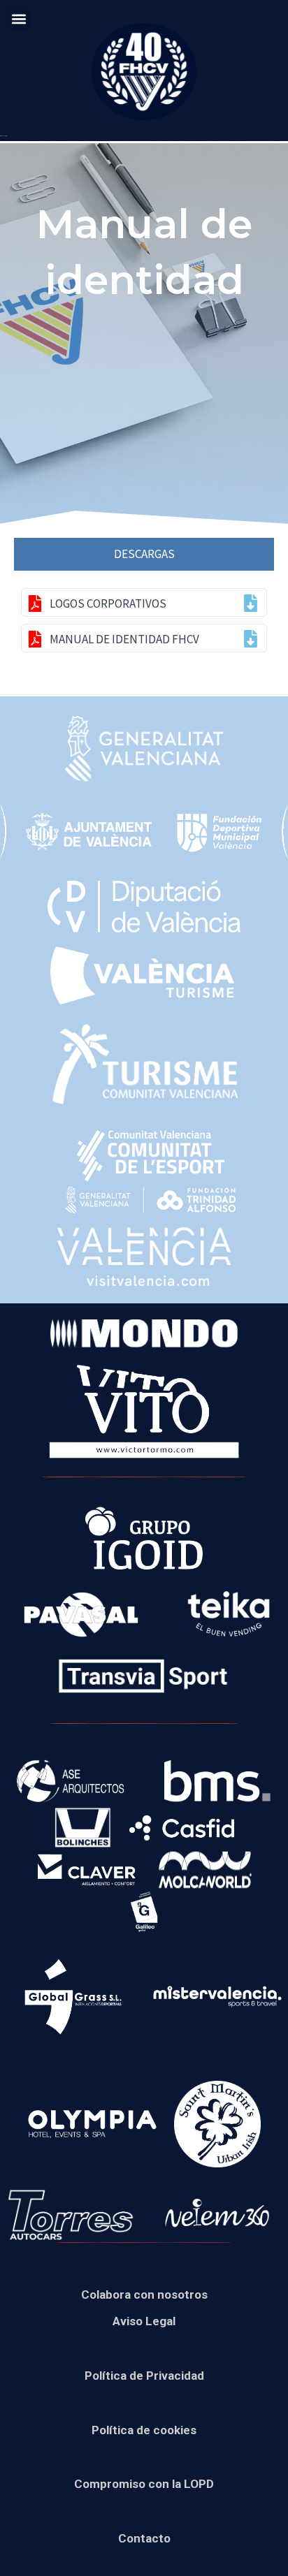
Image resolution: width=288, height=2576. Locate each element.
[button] (19, 19)
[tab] (144, 554)
